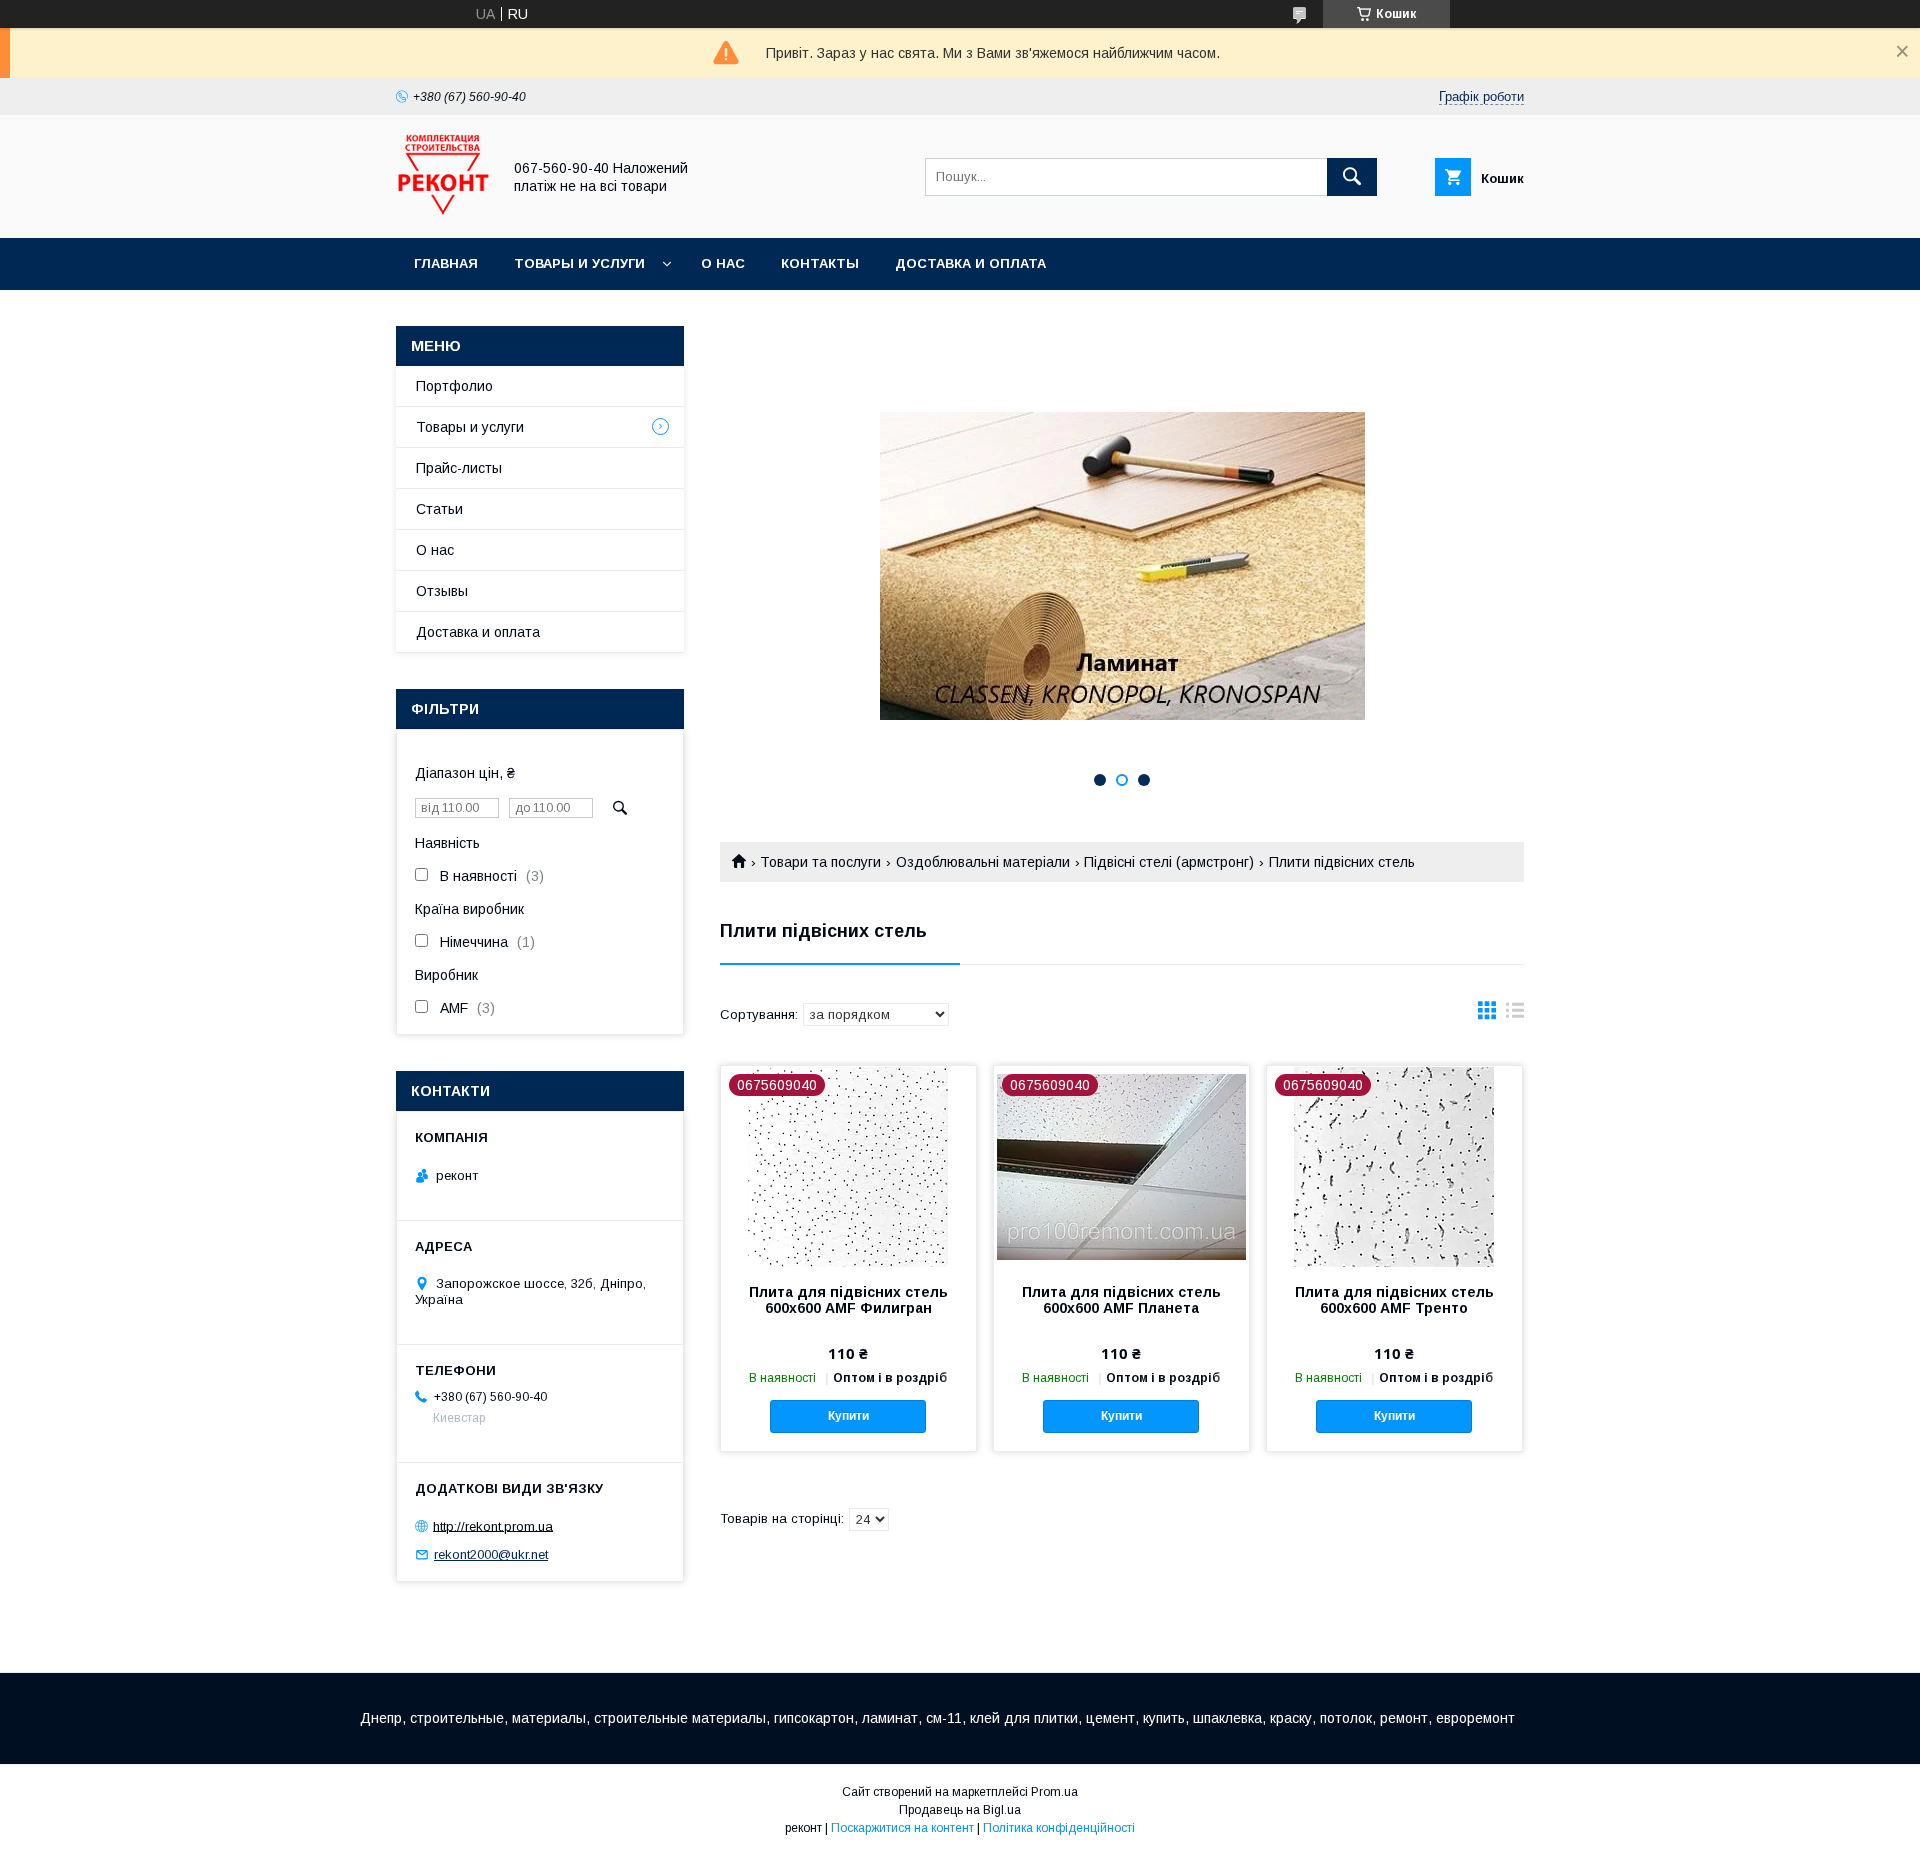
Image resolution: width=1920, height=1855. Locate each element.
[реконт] (443, 212)
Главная (446, 263)
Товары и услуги (579, 263)
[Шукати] (1352, 177)
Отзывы (442, 591)
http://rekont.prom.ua (493, 1525)
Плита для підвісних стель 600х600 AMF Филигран (848, 1300)
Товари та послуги (820, 862)
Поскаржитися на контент (902, 1828)
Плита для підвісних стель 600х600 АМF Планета (1121, 1300)
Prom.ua (1054, 1792)
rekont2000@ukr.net (491, 1554)
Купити (848, 1416)
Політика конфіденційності (1059, 1828)
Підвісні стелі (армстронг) (1169, 862)
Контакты (820, 263)
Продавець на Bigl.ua (960, 1810)
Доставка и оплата (970, 263)
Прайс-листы (459, 468)
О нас (723, 263)
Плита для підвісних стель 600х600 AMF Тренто (1394, 1300)
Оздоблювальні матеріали (983, 862)
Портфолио (454, 386)
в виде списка (1515, 1015)
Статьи (439, 509)
